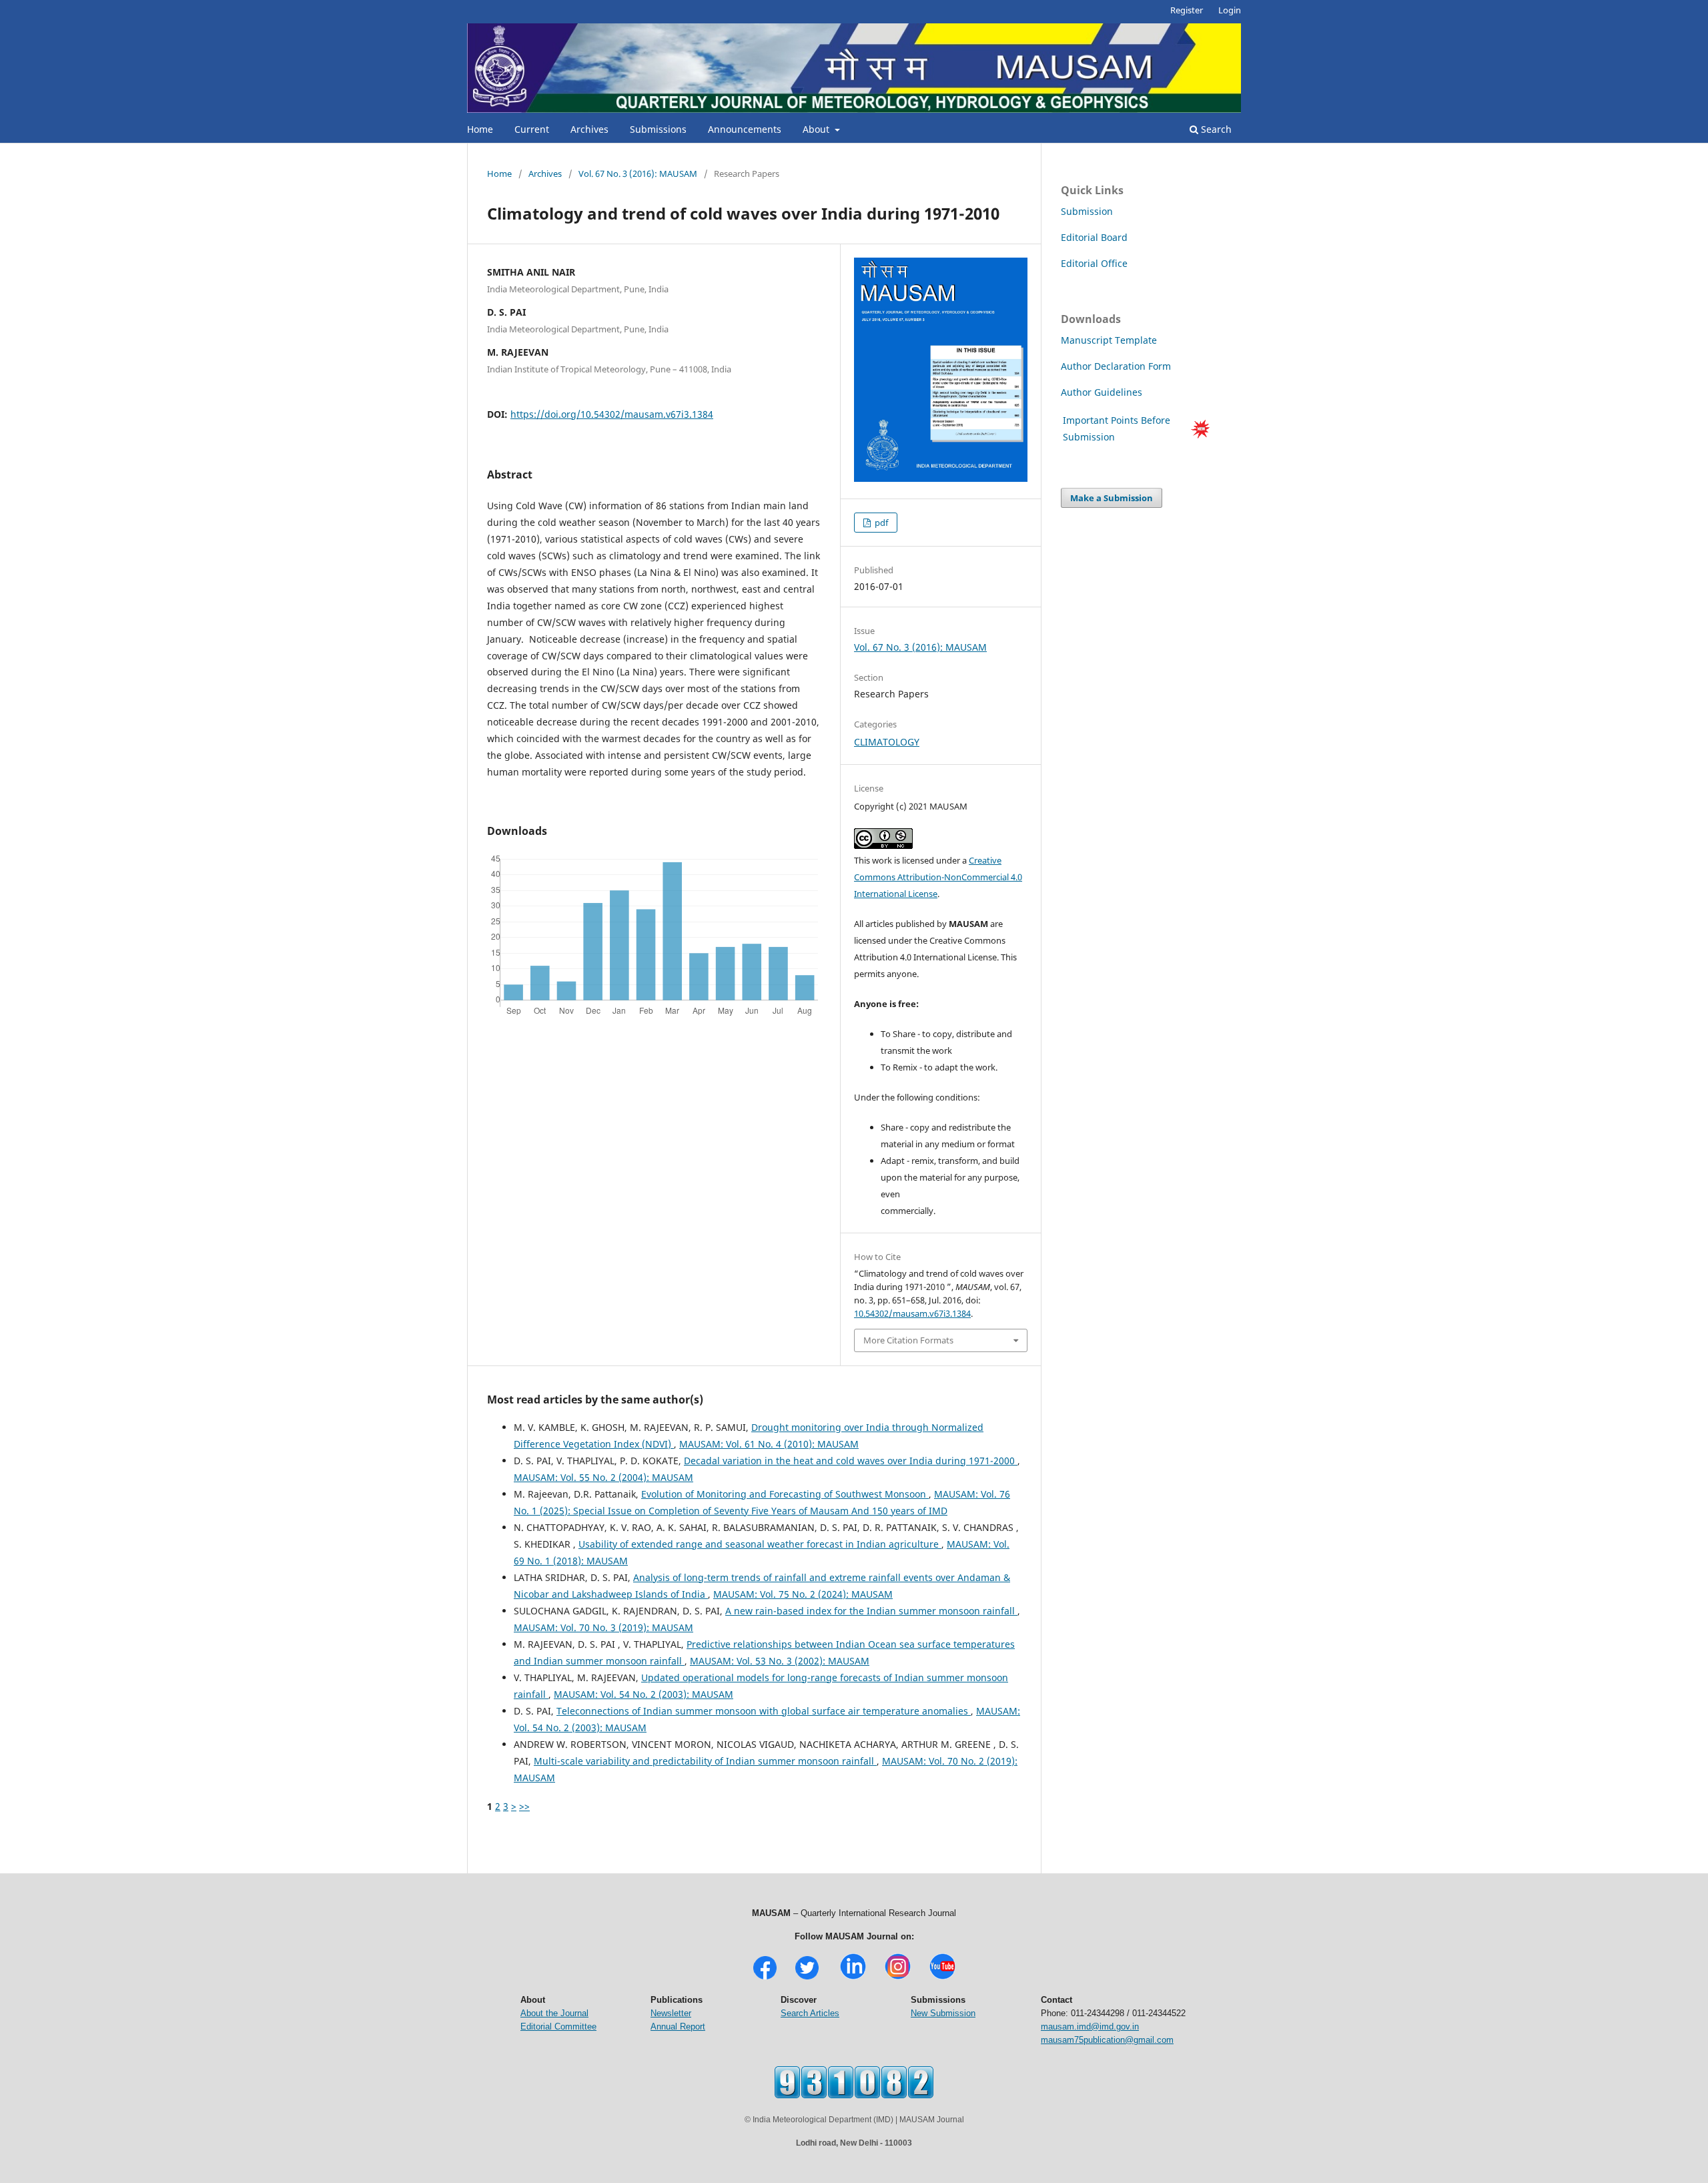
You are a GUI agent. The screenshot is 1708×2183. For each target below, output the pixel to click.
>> (524, 1806)
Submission (1087, 211)
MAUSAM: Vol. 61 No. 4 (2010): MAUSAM (769, 1444)
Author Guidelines (1103, 392)
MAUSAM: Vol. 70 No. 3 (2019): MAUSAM (603, 1627)
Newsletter (671, 2013)
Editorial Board (1094, 237)
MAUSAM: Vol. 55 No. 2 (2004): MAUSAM (603, 1477)
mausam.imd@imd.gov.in (1090, 2026)
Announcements (745, 129)
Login (1230, 10)
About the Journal (554, 2013)
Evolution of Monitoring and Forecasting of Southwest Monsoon (785, 1494)
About (817, 129)
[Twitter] (807, 1978)
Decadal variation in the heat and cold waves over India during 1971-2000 (851, 1461)
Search (1215, 129)
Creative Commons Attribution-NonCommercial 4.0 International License (938, 877)
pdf (880, 523)
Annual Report (678, 2026)
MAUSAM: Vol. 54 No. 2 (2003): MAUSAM (644, 1694)
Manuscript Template (1109, 340)
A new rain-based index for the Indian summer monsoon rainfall (871, 1611)
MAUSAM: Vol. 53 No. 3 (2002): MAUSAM (780, 1661)
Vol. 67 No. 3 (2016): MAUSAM (638, 174)
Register (1187, 10)
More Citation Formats (908, 1340)
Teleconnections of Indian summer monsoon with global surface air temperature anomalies (764, 1711)
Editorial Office (1094, 263)
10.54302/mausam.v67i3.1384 (912, 1313)
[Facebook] (765, 1978)
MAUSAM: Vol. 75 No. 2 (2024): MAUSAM (803, 1594)
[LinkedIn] (853, 1978)
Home (480, 129)
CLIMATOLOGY (887, 742)
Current (532, 129)
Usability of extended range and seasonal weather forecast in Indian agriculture (760, 1544)
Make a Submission (1112, 498)
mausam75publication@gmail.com (1107, 2040)
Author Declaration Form (1116, 366)
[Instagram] (898, 1978)
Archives (589, 129)
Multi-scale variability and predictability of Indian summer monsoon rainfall (705, 1761)
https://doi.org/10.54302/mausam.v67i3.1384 (612, 414)
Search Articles (810, 2013)
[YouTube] (942, 1978)
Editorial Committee (558, 2026)
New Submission (943, 2013)
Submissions (658, 129)
